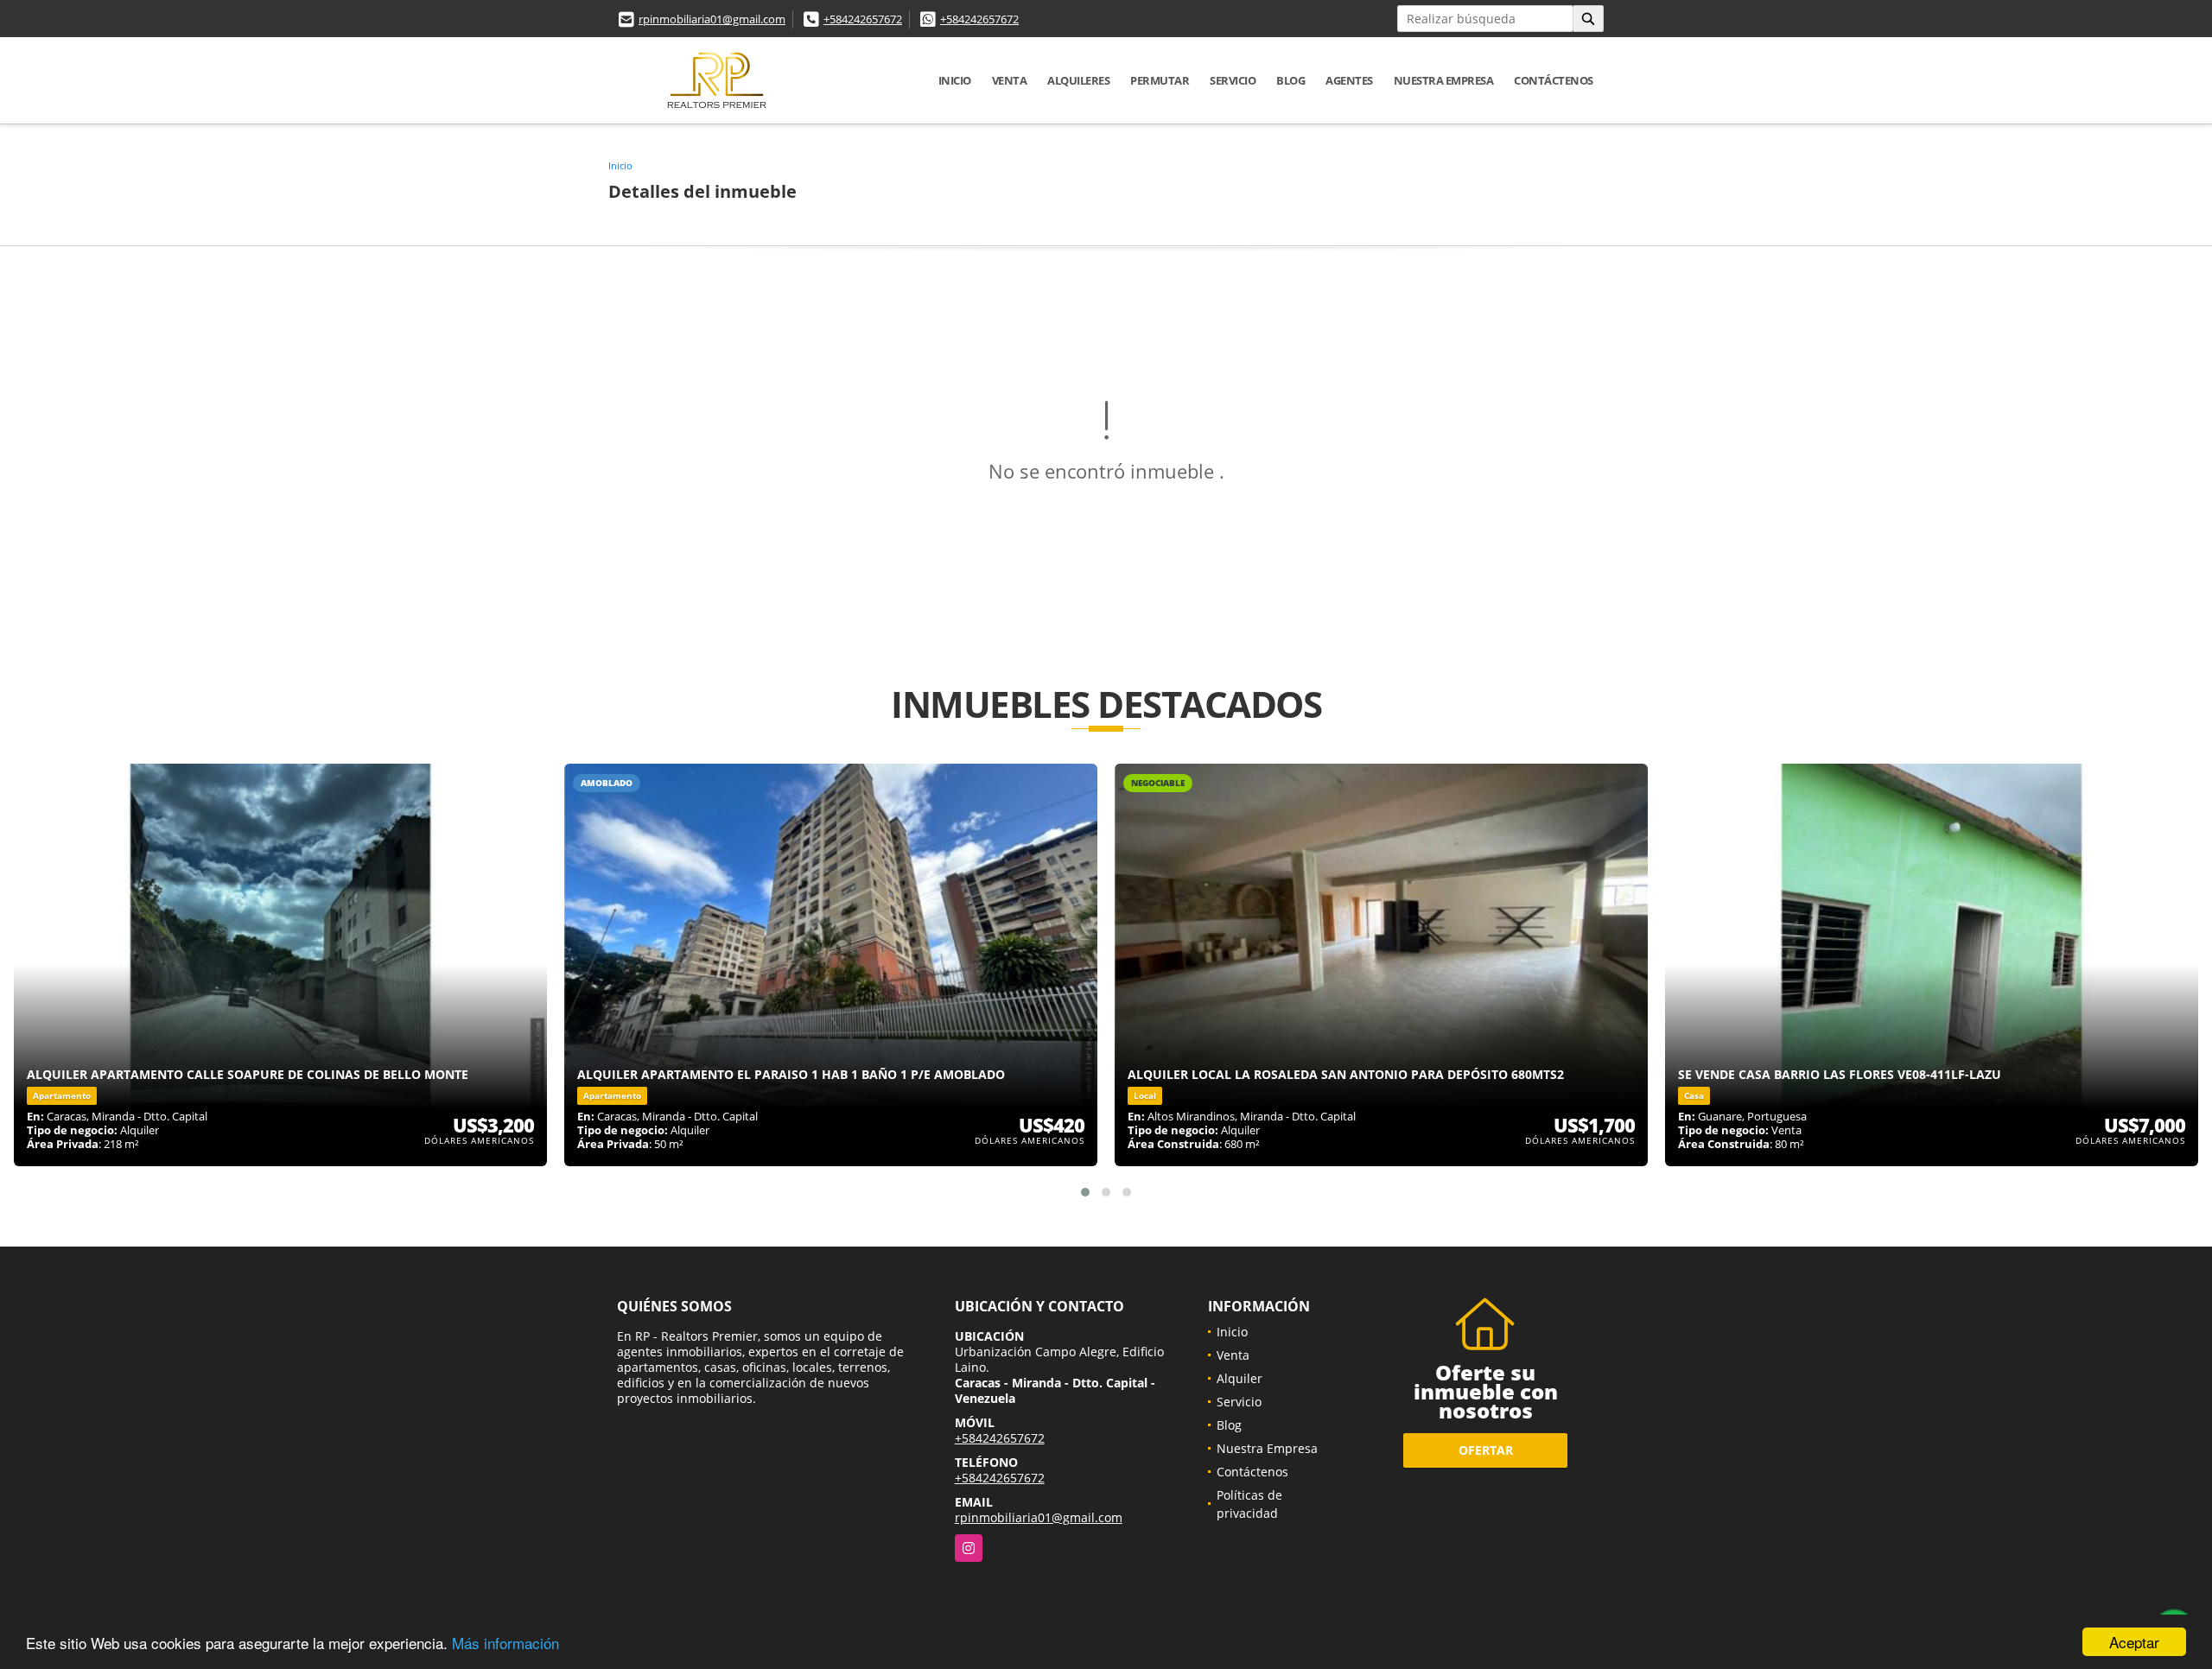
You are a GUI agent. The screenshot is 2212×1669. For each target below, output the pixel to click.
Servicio (1233, 80)
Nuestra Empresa (1444, 80)
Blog (1290, 80)
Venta (1010, 80)
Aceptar (2134, 1642)
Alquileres (1078, 80)
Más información (505, 1643)
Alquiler (1239, 1378)
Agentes (1349, 80)
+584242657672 (863, 19)
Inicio (955, 80)
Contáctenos (1554, 80)
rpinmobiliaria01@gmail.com (712, 19)
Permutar (1160, 80)
